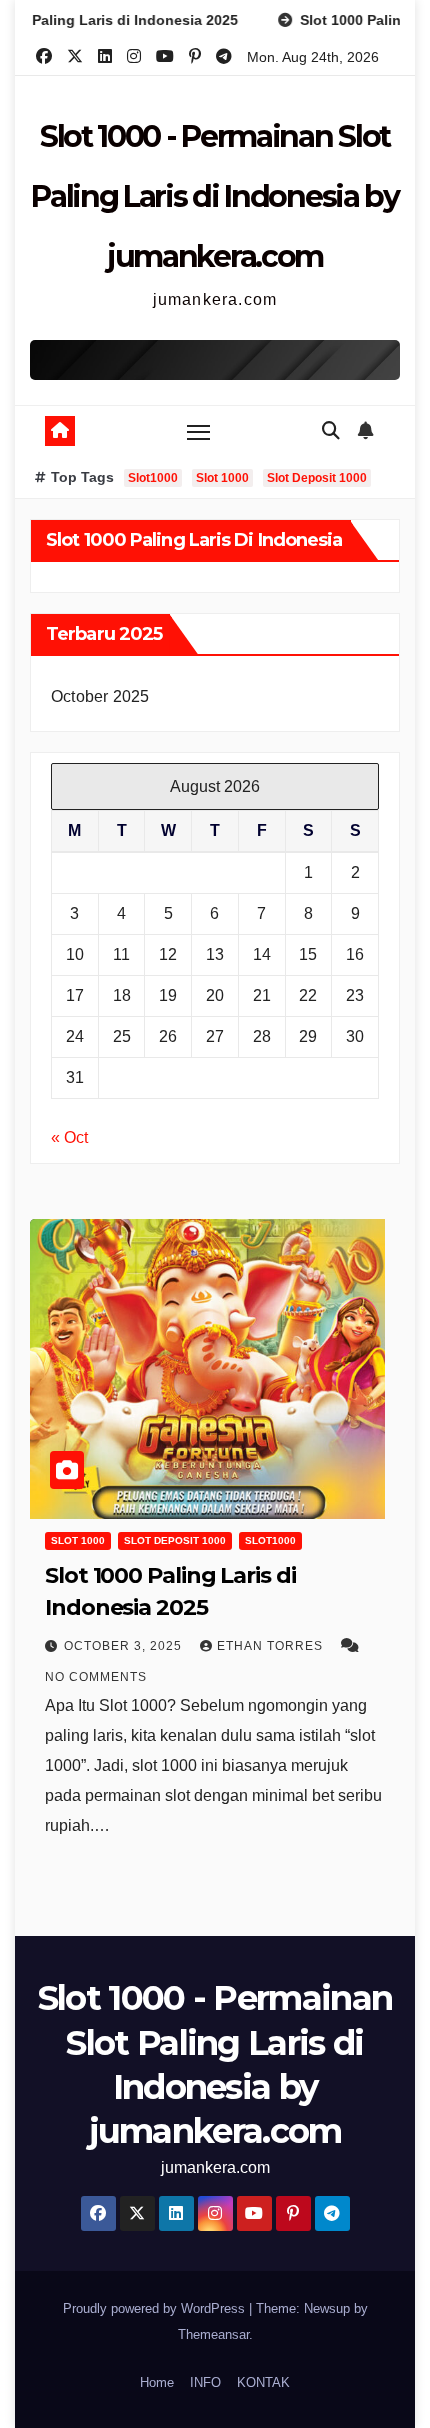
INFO (205, 2382)
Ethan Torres (272, 1646)
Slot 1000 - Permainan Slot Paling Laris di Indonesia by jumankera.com (215, 196)
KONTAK (263, 2382)
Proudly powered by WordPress (156, 2308)
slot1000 (270, 1540)
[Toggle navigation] (199, 432)
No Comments (96, 1677)
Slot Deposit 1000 (317, 478)
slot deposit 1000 (175, 1540)
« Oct (69, 1137)
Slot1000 (153, 478)
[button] (331, 431)
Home (157, 2382)
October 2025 (100, 696)
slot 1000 (78, 1540)
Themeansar (213, 2334)
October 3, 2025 (125, 1646)
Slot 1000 (222, 478)
